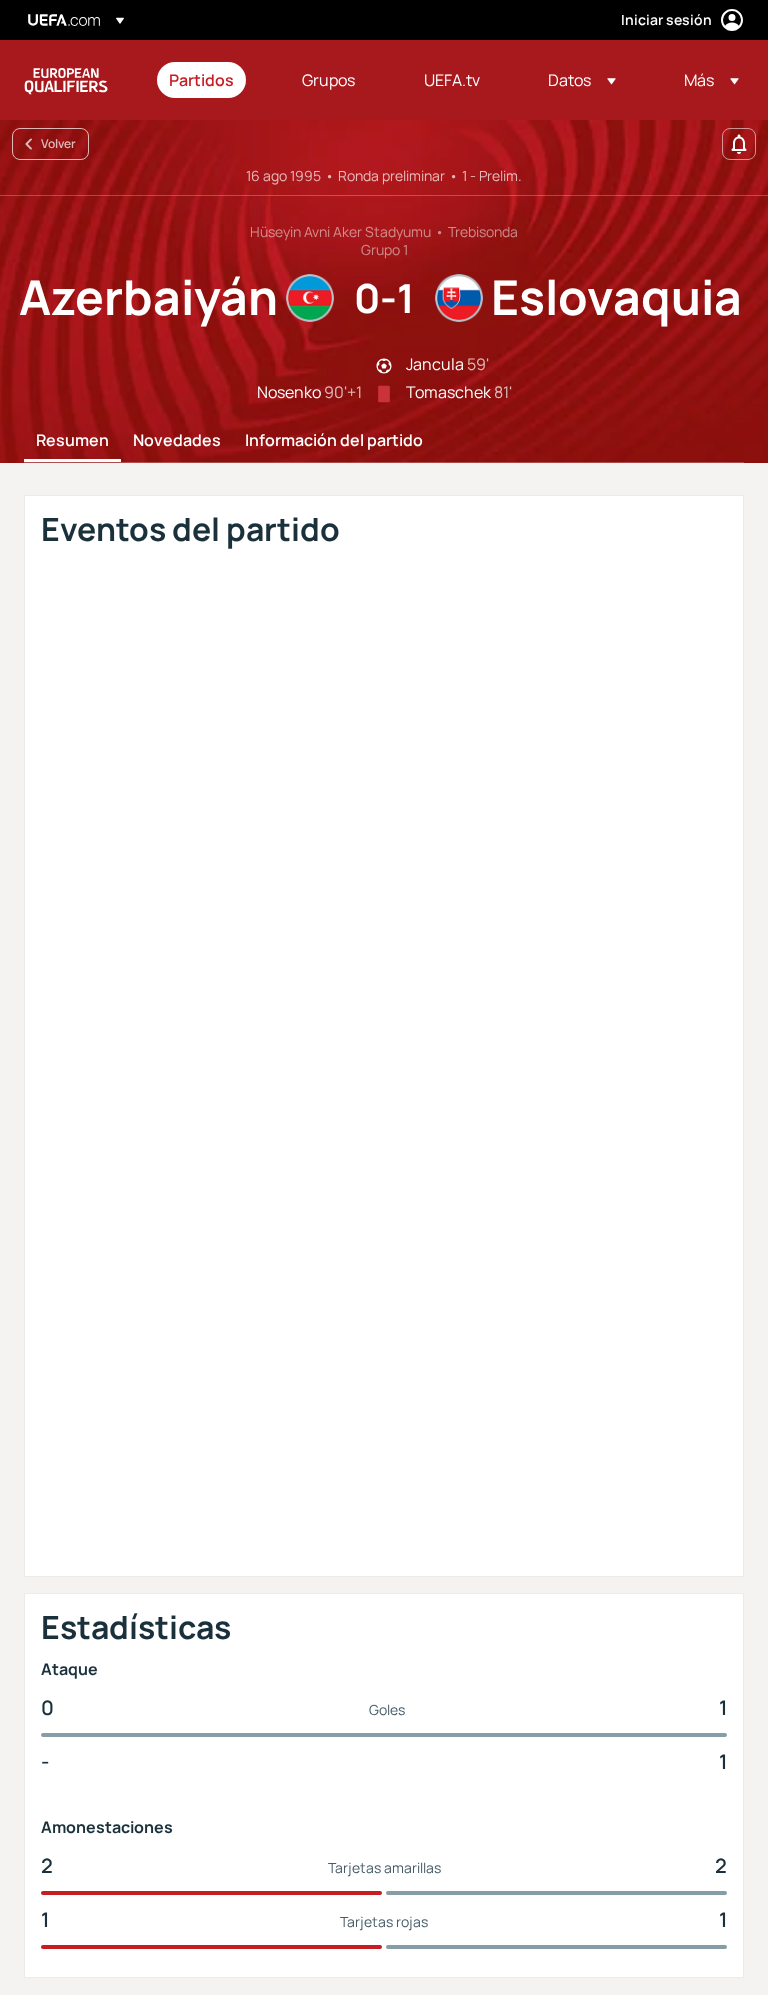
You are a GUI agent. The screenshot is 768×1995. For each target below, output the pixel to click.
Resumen (72, 441)
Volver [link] (58, 143)
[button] (582, 80)
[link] (201, 80)
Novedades (177, 441)
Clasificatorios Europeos (66, 80)
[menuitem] (210, 80)
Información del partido (334, 441)
